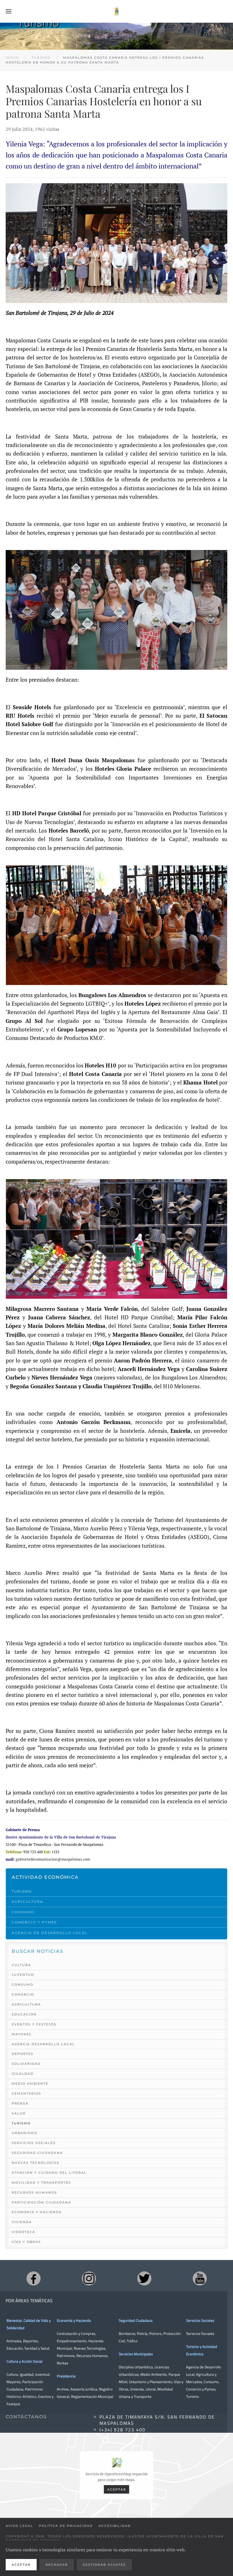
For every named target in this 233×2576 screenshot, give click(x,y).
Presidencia (66, 2376)
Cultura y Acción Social (24, 2361)
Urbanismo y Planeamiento (151, 2382)
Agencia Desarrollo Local (43, 2044)
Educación (15, 2348)
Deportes (23, 2054)
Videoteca (23, 2232)
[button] (9, 11)
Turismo (22, 1891)
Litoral (151, 2389)
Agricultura (27, 1902)
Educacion (24, 2014)
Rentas (63, 2363)
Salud (19, 2113)
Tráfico (132, 2341)
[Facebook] (34, 2278)
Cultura (21, 1965)
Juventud (23, 1975)
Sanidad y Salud (37, 2348)
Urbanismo (24, 2133)
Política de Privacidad (66, 2526)
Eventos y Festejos (34, 2024)
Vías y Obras (26, 2242)
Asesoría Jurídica (84, 2389)
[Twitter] (144, 2278)
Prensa (20, 2103)
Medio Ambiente (30, 2084)
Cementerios (26, 2093)
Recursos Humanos (34, 2192)
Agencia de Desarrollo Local (50, 1933)
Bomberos (127, 2333)
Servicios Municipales (136, 2354)
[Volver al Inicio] (116, 11)
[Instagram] (89, 2278)
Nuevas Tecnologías (36, 2163)
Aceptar (117, 2489)
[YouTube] (200, 2278)
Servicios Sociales (34, 2143)
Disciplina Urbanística (136, 2367)
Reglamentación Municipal (92, 2396)
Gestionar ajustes (104, 2565)
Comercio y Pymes (34, 1922)
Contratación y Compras (76, 2333)
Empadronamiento (72, 2341)
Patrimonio (66, 2356)
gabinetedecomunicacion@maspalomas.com (53, 1859)
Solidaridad (26, 2064)
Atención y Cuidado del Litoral (49, 2173)
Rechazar (57, 2565)
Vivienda (22, 2222)
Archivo (63, 2389)
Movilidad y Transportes (41, 2183)
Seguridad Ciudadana (37, 2153)
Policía (142, 2333)
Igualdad (23, 2074)
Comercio (23, 1994)
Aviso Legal (19, 2526)
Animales (14, 2341)
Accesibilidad (115, 2526)
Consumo (23, 1912)
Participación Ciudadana (41, 2202)
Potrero (155, 2333)
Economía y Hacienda (37, 2212)
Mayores (22, 2034)
